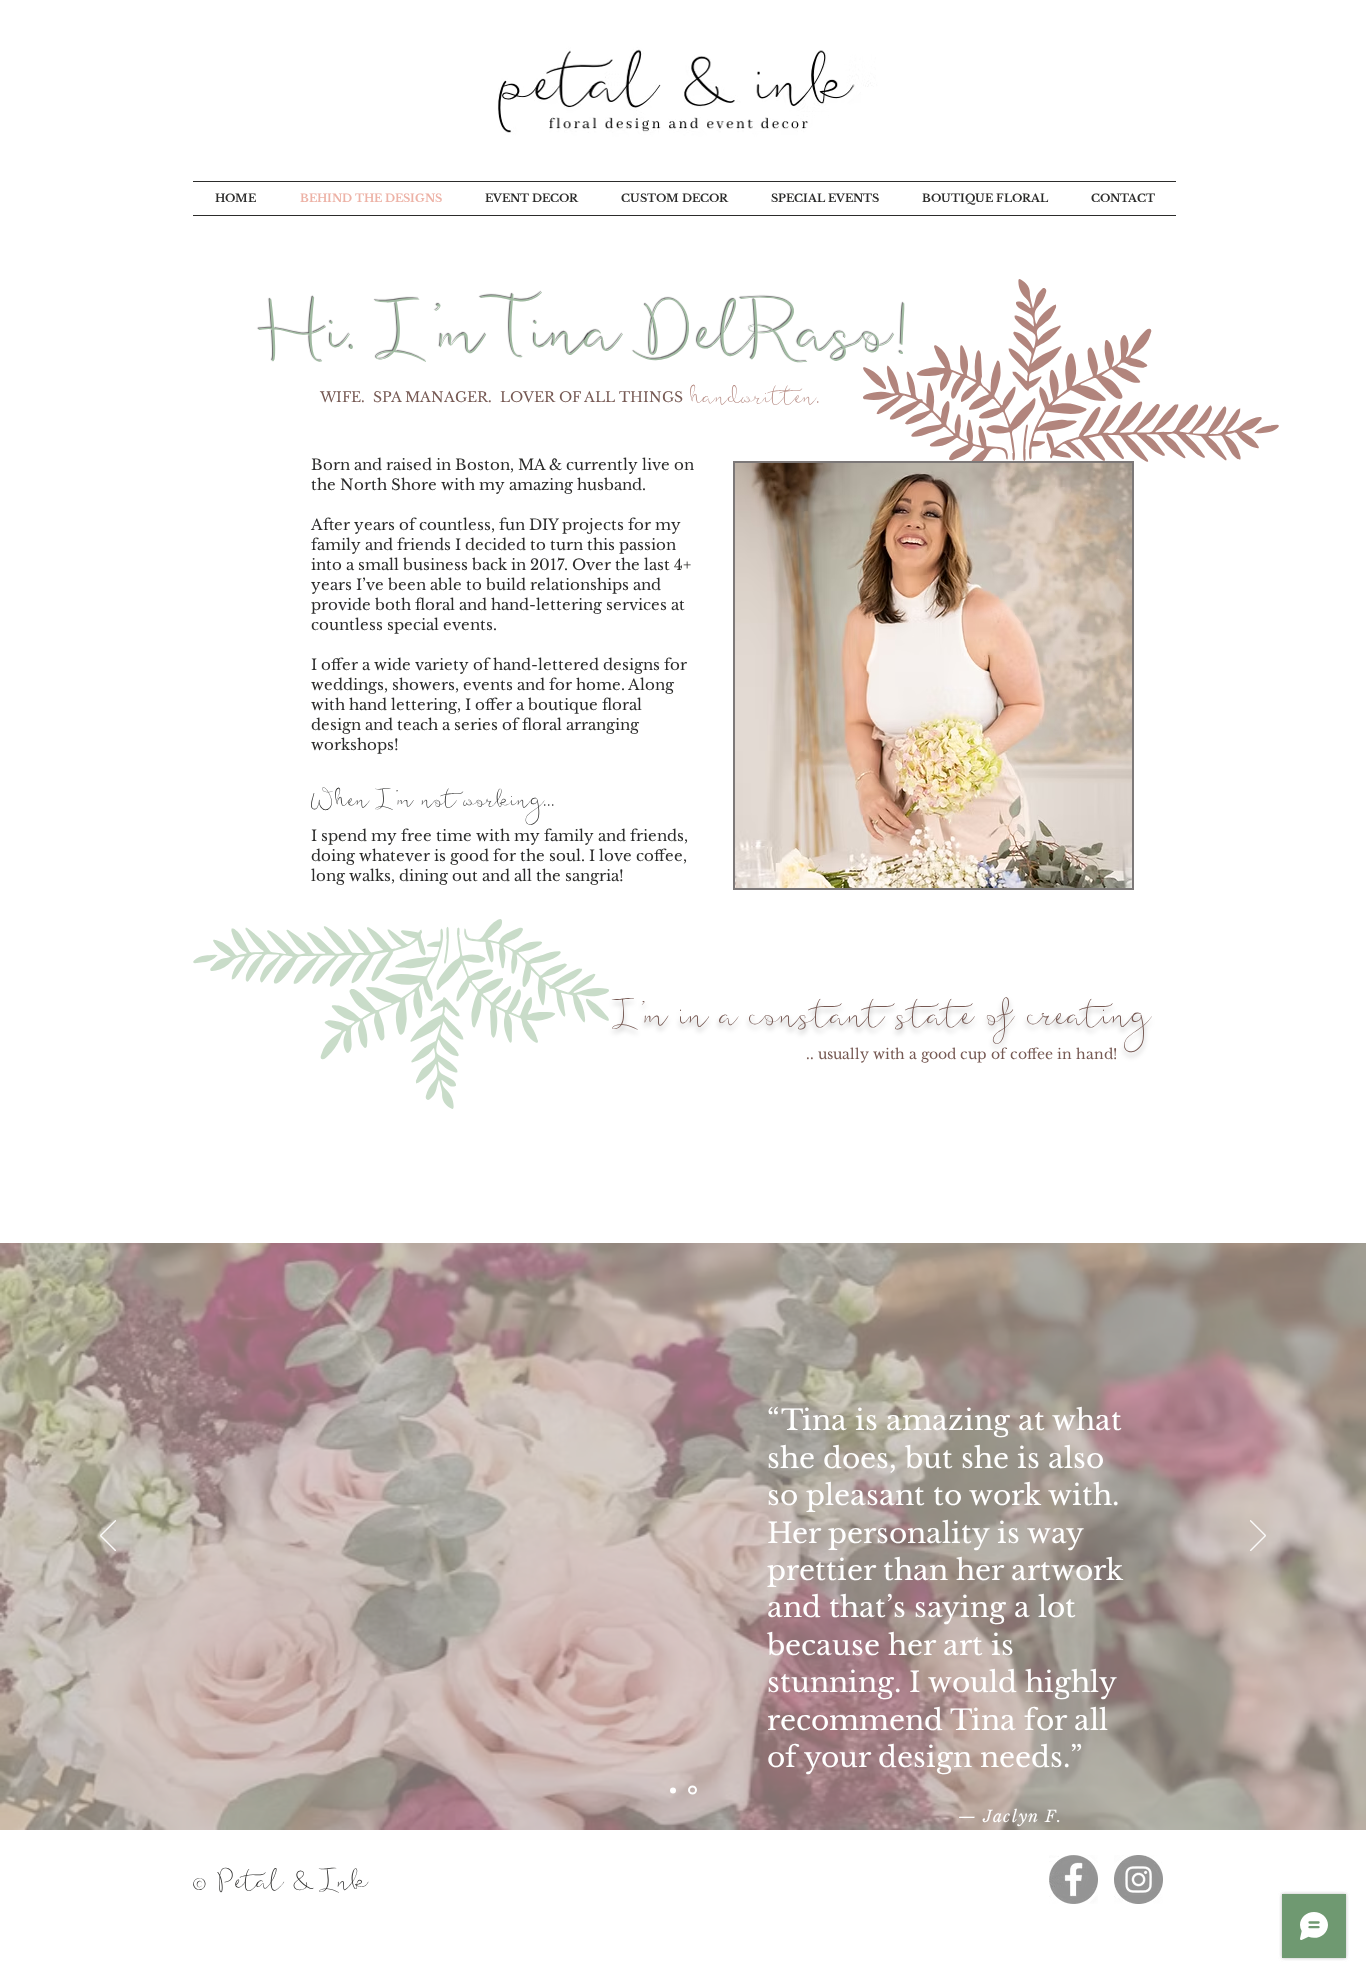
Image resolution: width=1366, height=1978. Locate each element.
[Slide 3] (694, 1790)
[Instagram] (1138, 1879)
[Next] (1258, 1537)
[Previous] (108, 1537)
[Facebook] (1073, 1879)
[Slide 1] (674, 1790)
